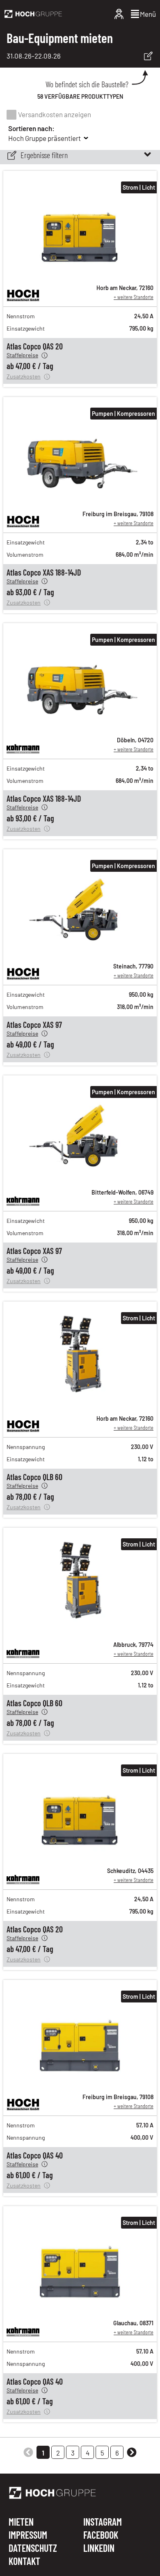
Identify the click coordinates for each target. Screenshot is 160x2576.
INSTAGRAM (103, 2522)
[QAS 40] (80, 2082)
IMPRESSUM (28, 2535)
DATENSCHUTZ (33, 2549)
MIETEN (21, 2522)
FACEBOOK (101, 2535)
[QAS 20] (80, 273)
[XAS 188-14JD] (80, 499)
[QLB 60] (80, 1404)
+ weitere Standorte (134, 297)
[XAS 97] (80, 952)
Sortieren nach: (31, 128)
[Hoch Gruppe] (33, 14)
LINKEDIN (99, 2548)
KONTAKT (24, 2561)
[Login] (119, 14)
